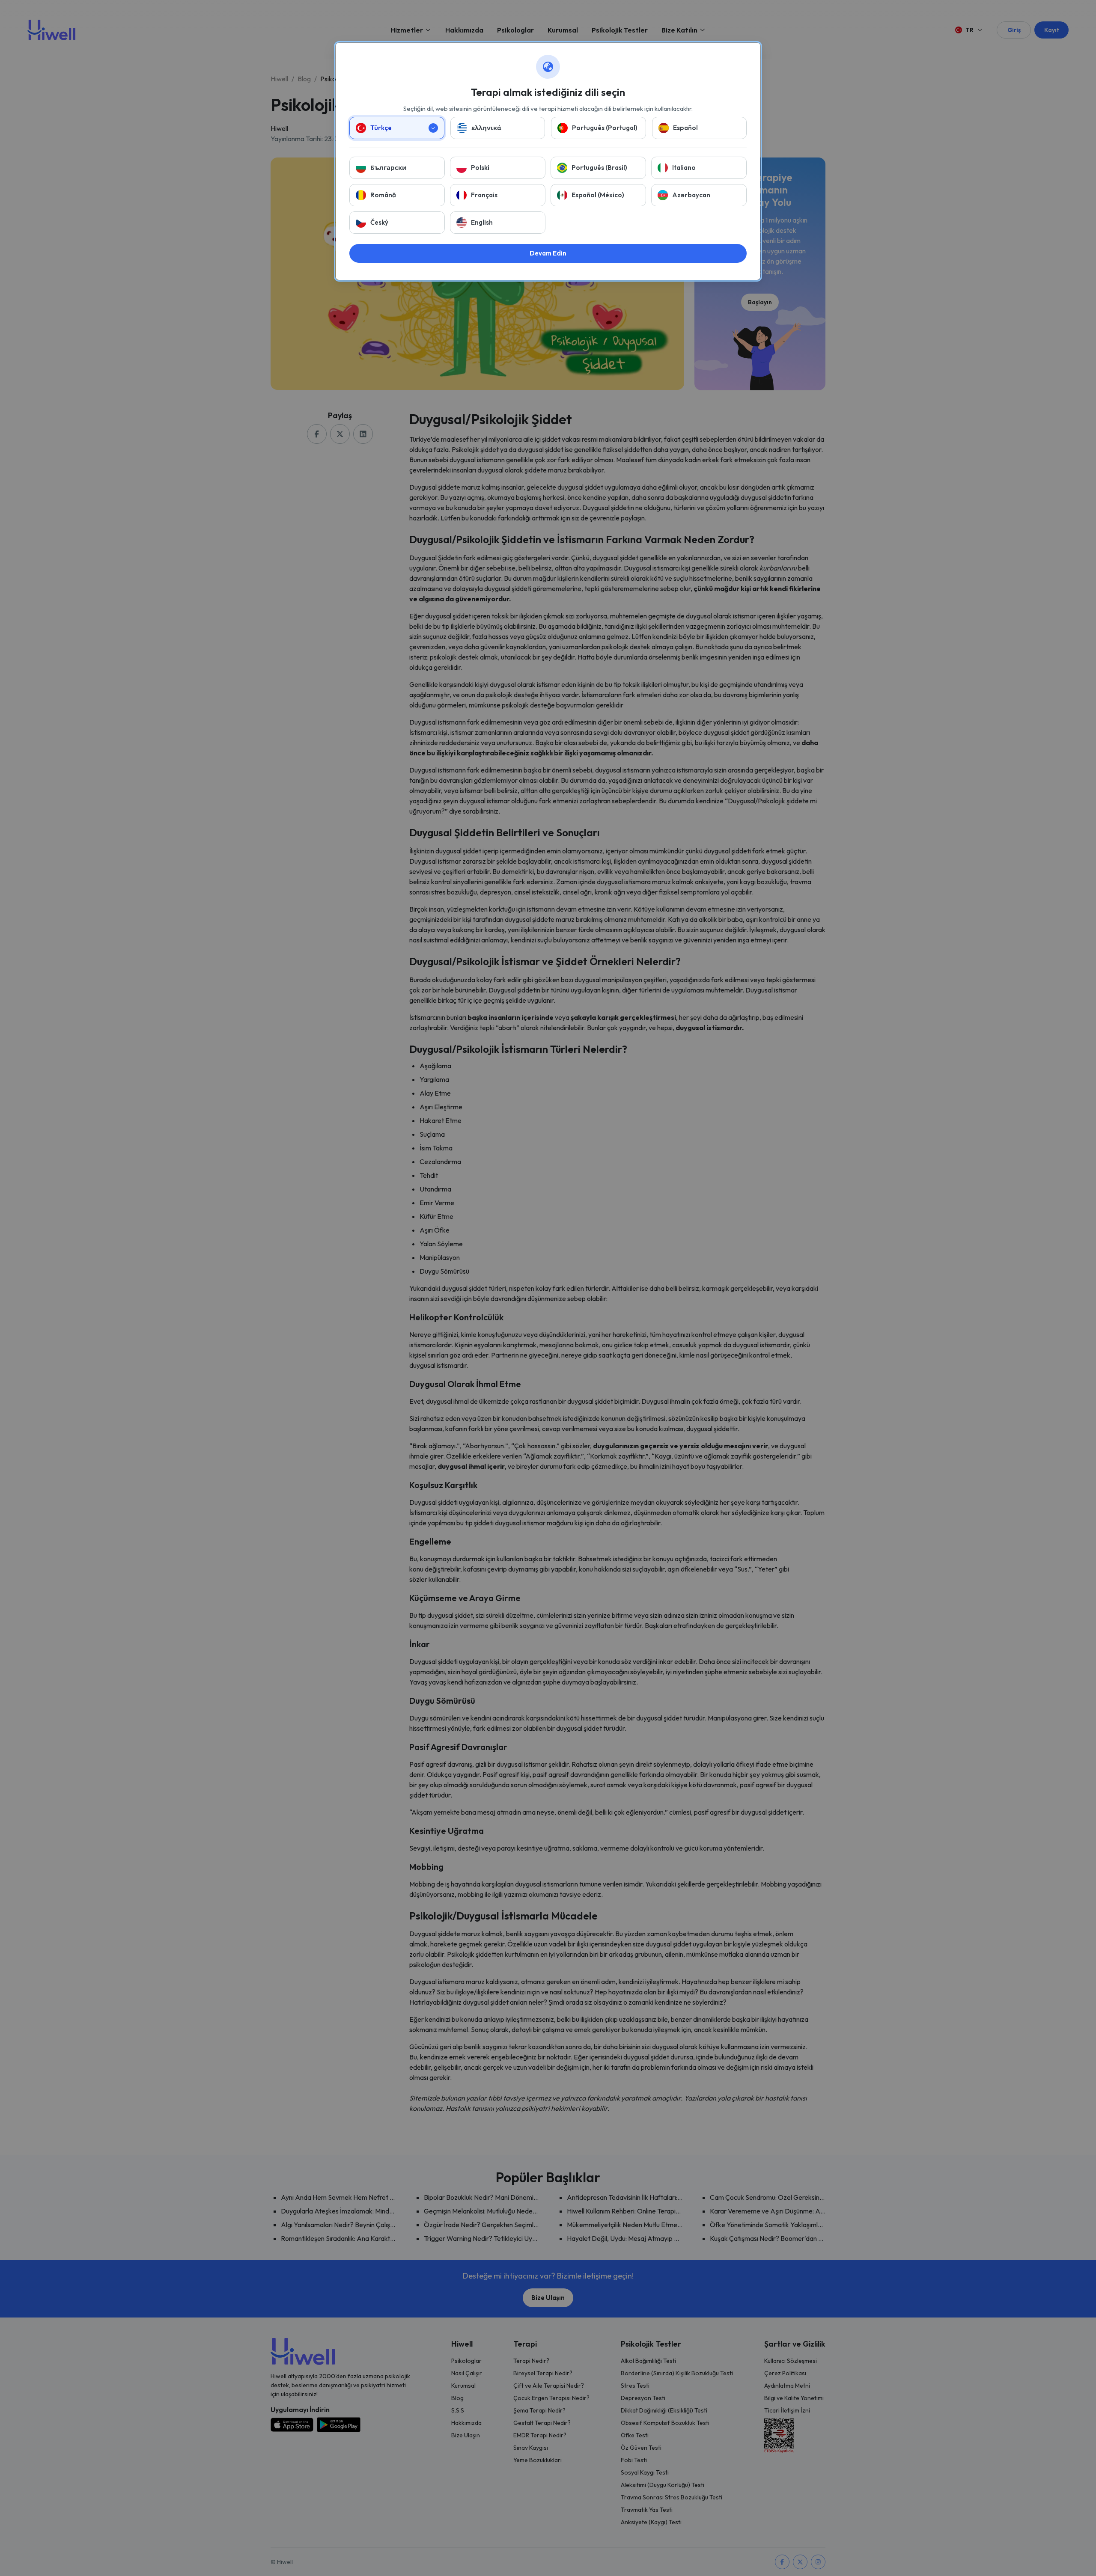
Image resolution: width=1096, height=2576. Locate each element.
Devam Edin (548, 253)
